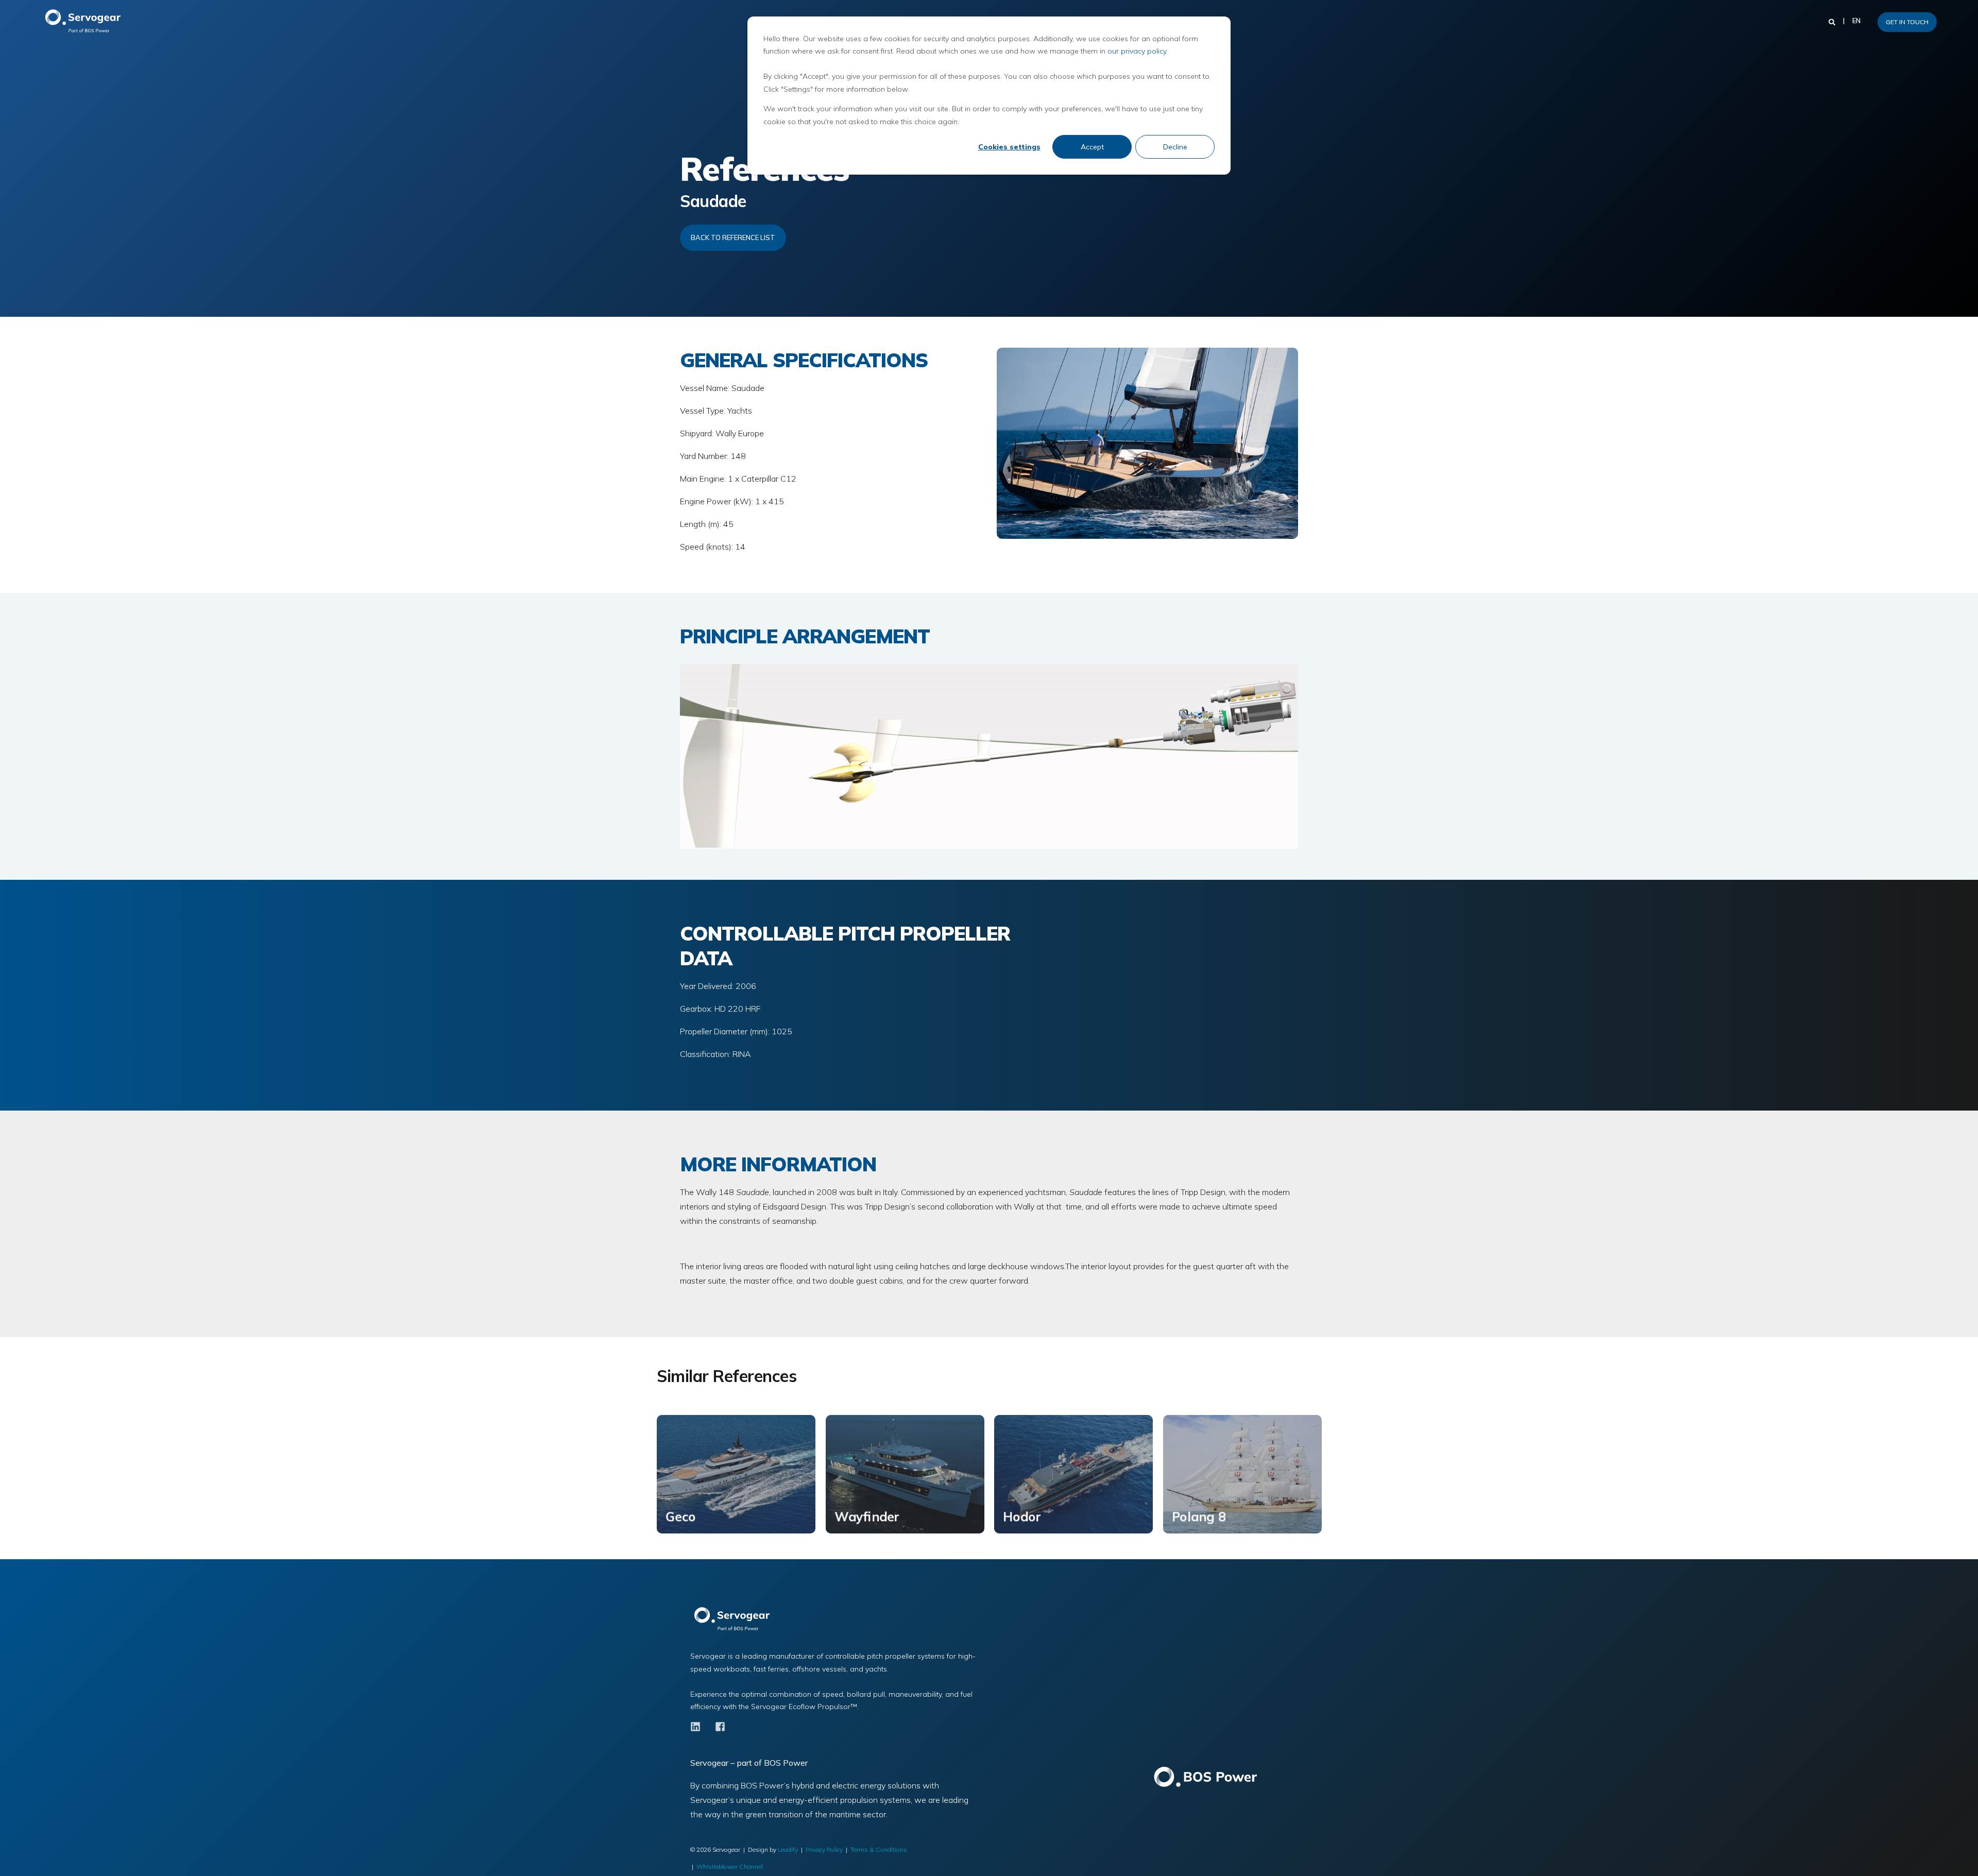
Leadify (788, 1849)
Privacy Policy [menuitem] (824, 1849)
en (1856, 21)
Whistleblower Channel (730, 1866)
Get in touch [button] (1907, 22)
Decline (1175, 147)
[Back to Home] (88, 22)
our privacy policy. (1138, 51)
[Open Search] (1833, 21)
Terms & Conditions (879, 1849)
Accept (1092, 147)
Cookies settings (1009, 147)
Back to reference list (733, 237)
